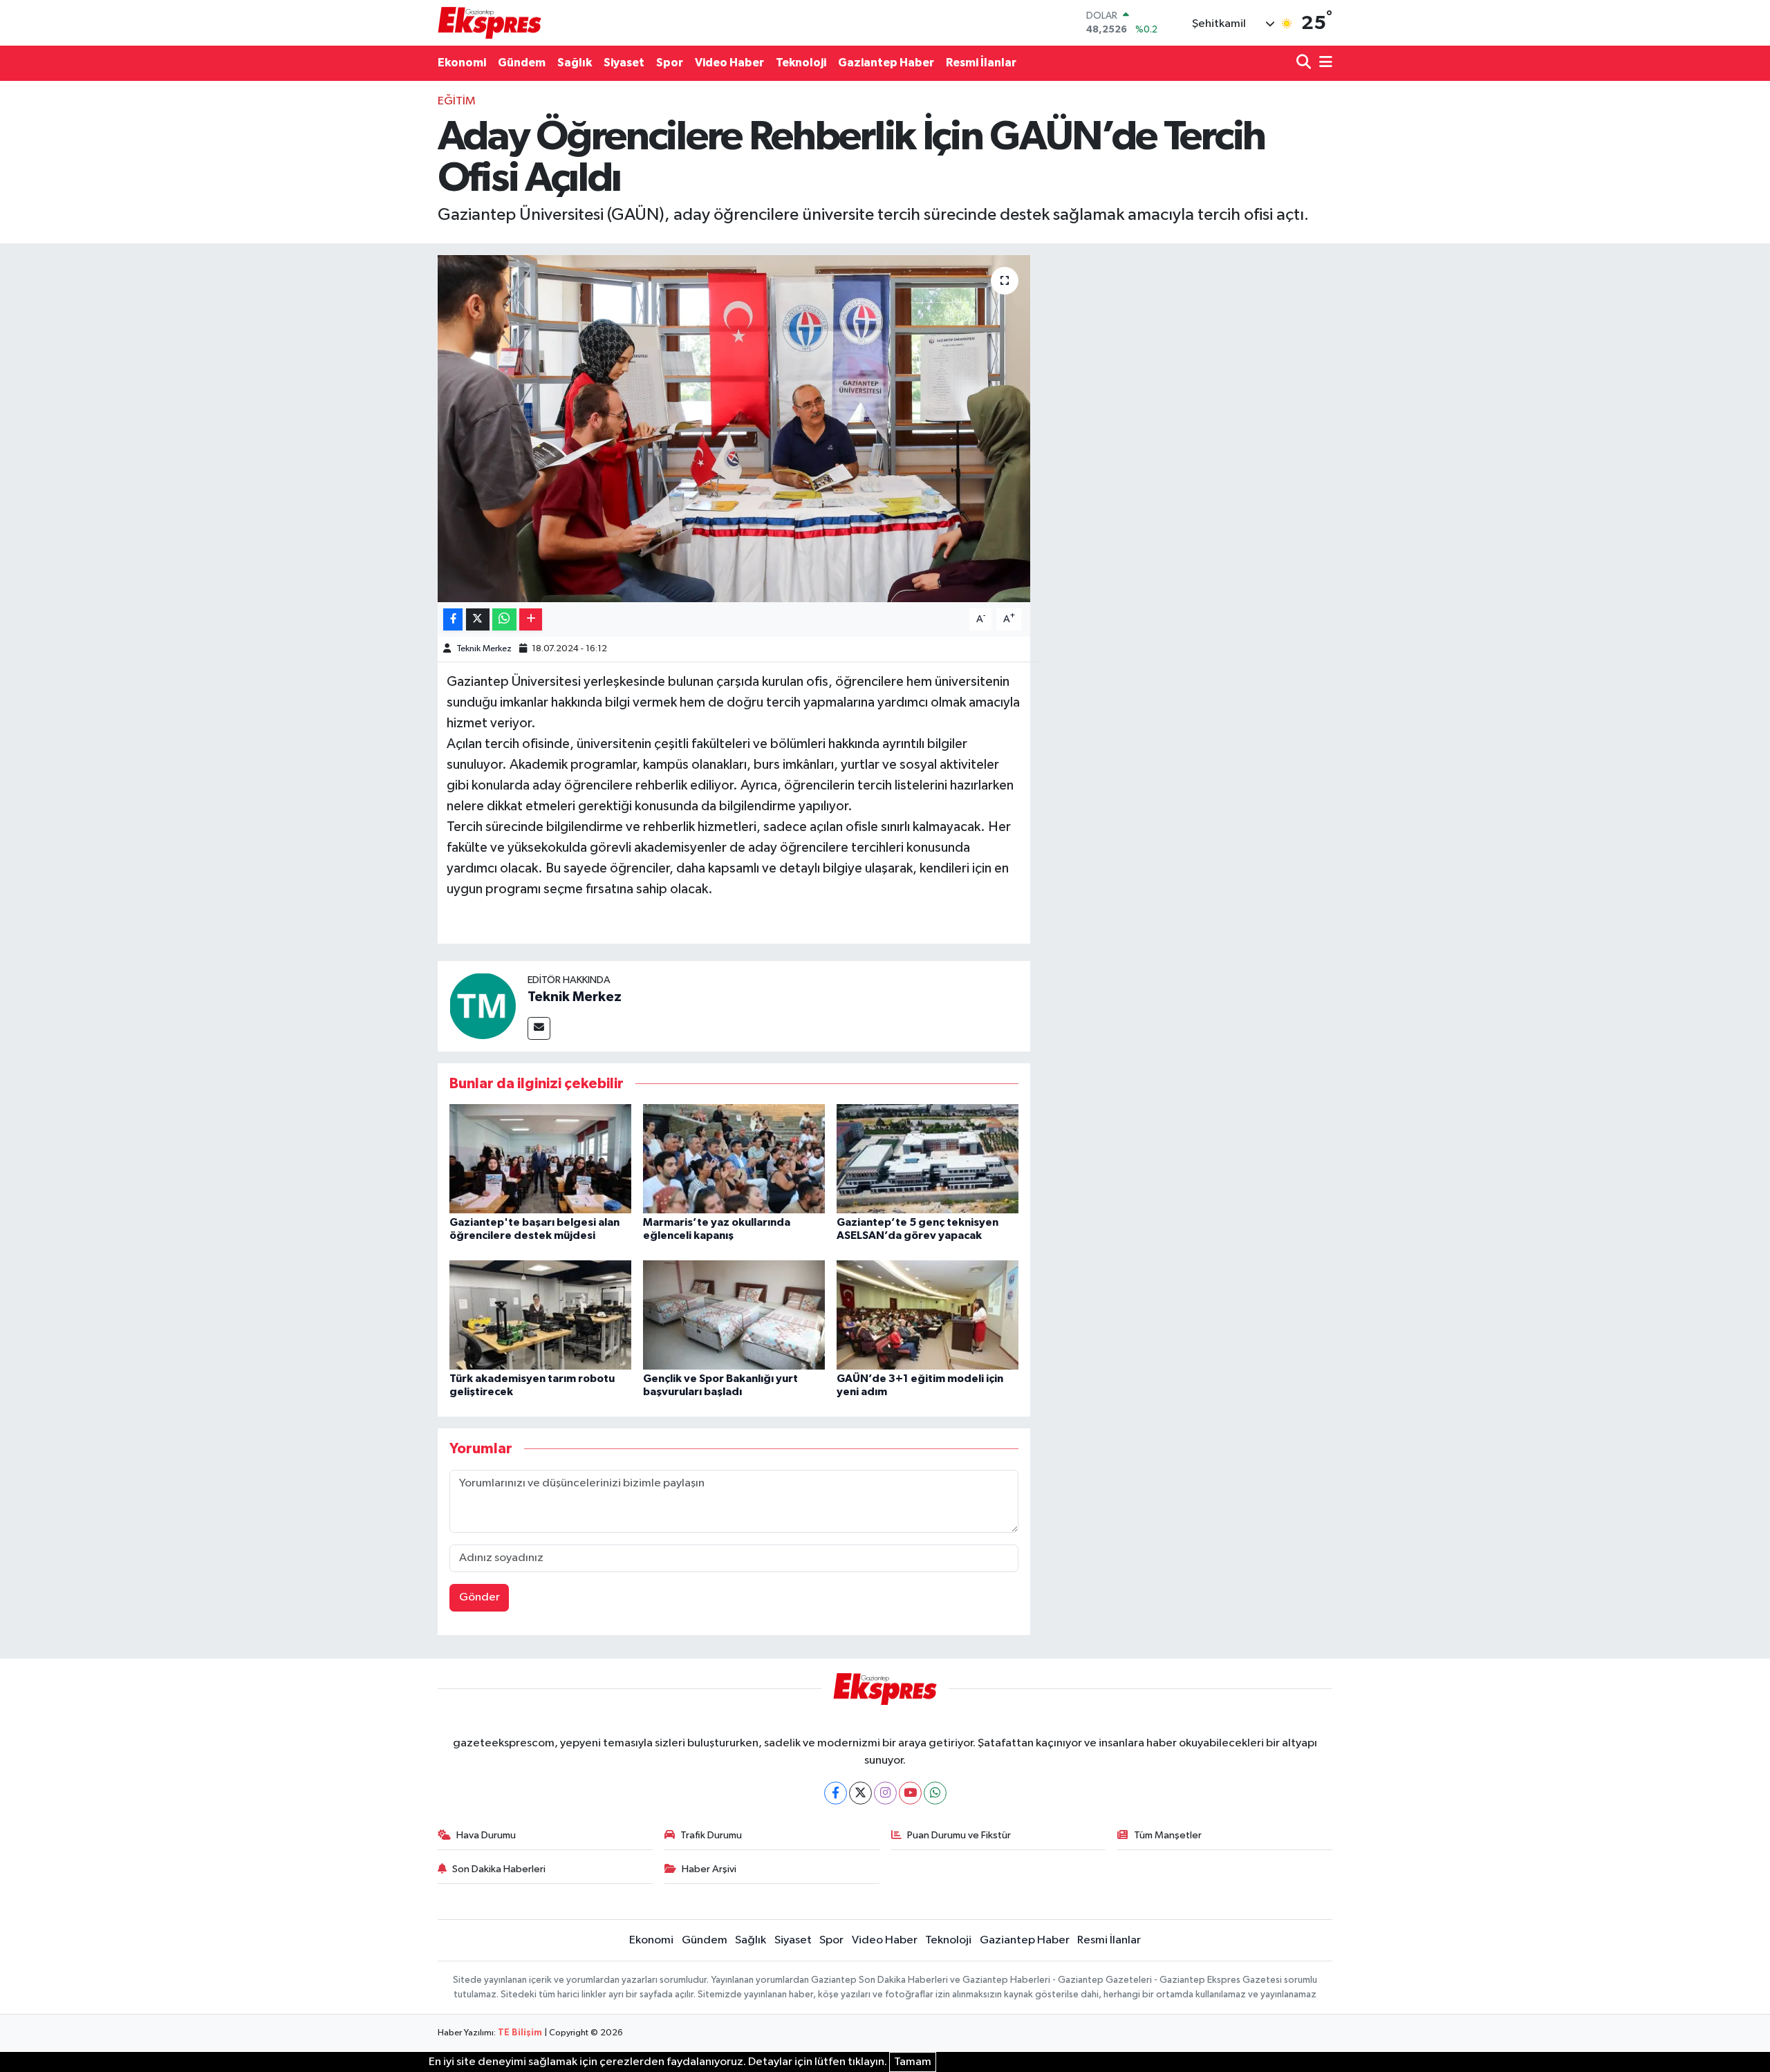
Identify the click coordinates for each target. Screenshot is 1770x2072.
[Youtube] (910, 1793)
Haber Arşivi (709, 1869)
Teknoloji (801, 63)
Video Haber (729, 63)
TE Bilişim (520, 2033)
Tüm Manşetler (1168, 1835)
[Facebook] (836, 1793)
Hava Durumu (486, 1835)
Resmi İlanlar (981, 63)
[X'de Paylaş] (478, 620)
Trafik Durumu (711, 1835)
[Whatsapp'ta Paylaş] (504, 620)
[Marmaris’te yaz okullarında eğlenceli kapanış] (734, 1158)
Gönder (479, 1597)
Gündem (522, 63)
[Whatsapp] (935, 1793)
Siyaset (624, 63)
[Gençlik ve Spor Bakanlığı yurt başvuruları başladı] (734, 1315)
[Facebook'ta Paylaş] (453, 620)
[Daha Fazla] (531, 620)
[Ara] (1305, 63)
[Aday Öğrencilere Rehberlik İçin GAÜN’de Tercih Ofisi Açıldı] (734, 429)
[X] (860, 1793)
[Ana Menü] (1323, 63)
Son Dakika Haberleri (499, 1869)
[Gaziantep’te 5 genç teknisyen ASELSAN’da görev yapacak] (928, 1158)
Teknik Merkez (484, 649)
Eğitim (457, 101)
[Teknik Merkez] (483, 1006)
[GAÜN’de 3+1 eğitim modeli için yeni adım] (928, 1315)
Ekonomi (462, 63)
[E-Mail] (539, 1028)
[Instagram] (885, 1793)
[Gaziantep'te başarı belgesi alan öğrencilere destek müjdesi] (540, 1158)
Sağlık (575, 63)
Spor (670, 63)
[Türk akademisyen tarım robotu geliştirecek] (540, 1315)
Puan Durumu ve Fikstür (959, 1835)
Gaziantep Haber (886, 63)
